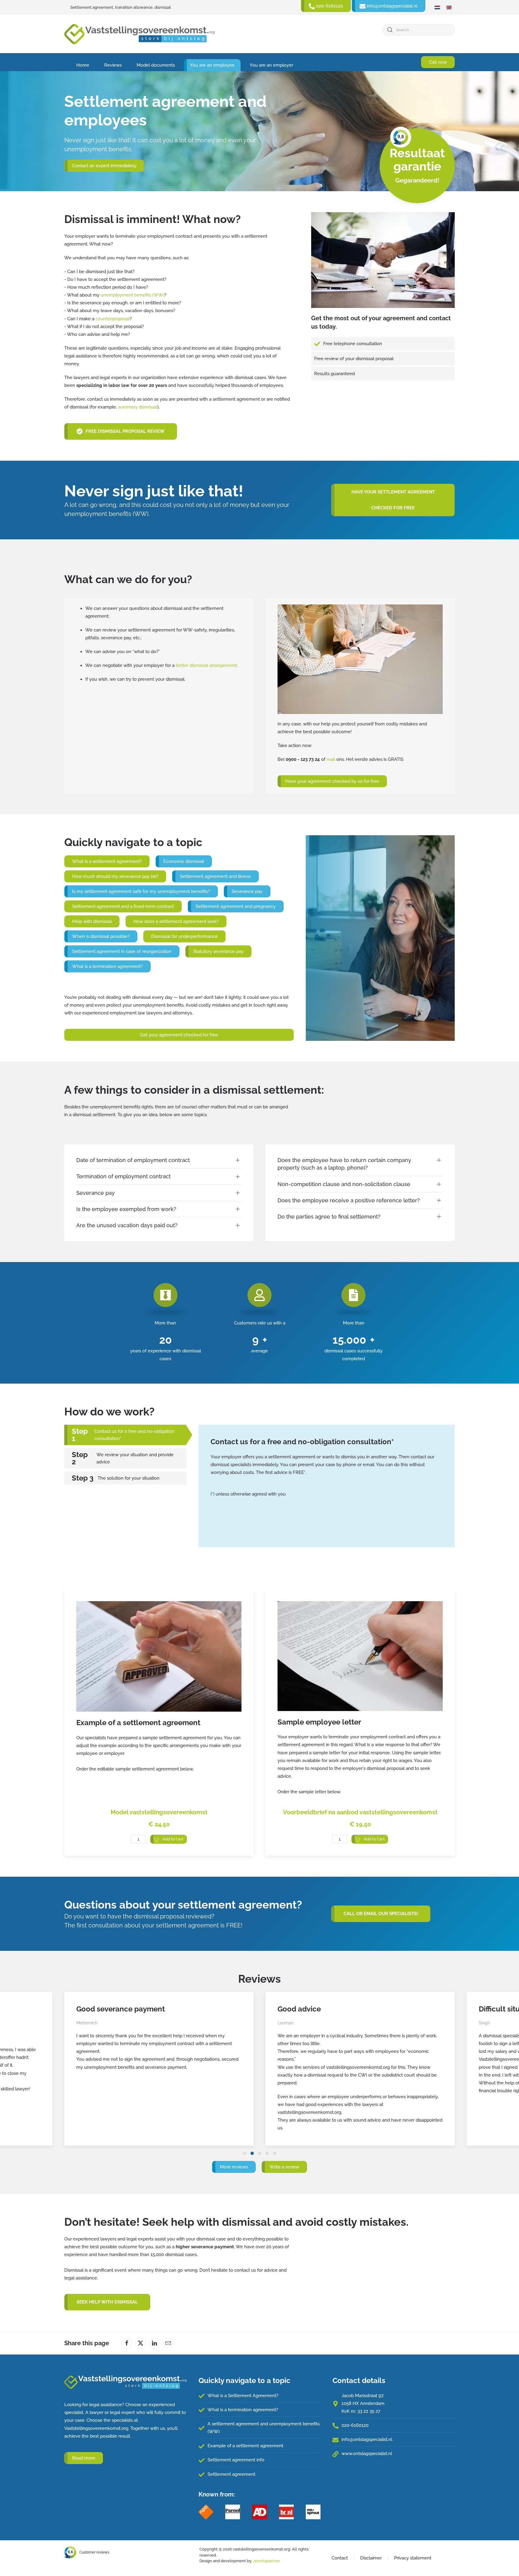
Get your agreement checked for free (179, 1035)
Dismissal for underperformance (184, 936)
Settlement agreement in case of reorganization (122, 951)
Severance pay (247, 891)
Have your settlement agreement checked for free (393, 500)
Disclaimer (371, 2558)
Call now (438, 62)
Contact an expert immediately (104, 166)
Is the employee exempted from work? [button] (126, 1209)
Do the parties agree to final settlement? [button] (329, 1217)
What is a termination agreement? (107, 966)
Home (83, 65)
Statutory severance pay (218, 951)
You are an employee (212, 65)
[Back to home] (139, 34)
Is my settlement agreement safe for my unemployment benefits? (141, 891)
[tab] (245, 2153)
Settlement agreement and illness (215, 876)
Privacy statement (413, 2558)
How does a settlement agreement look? (176, 921)
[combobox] (419, 30)
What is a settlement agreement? (107, 861)
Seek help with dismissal (107, 2302)
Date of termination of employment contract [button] (133, 1160)
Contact (340, 2558)
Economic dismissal (184, 861)
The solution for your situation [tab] (129, 1478)
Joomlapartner (267, 2561)
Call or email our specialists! (381, 1914)
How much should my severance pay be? (115, 876)
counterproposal (113, 319)
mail (331, 759)
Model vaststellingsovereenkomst (159, 1812)
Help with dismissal (92, 921)
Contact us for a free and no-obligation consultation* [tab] (134, 1435)
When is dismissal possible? (101, 936)
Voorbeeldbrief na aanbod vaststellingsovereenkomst (360, 1812)
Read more (84, 2458)
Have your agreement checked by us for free (332, 781)
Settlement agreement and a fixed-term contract (123, 906)
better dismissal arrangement (206, 665)
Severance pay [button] (96, 1193)
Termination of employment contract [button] (123, 1176)
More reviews (234, 2167)
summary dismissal (138, 407)
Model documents (156, 65)
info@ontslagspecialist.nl (367, 2439)
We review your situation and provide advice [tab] (135, 1458)
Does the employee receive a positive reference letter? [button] (349, 1200)
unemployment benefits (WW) (132, 295)
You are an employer (271, 65)
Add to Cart (173, 1839)
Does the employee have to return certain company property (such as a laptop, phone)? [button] (344, 1164)
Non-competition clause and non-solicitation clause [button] (344, 1184)
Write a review (284, 2167)
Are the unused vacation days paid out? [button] (127, 1225)
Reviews (113, 65)
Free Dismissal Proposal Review (125, 431)
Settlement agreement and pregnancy (236, 906)
